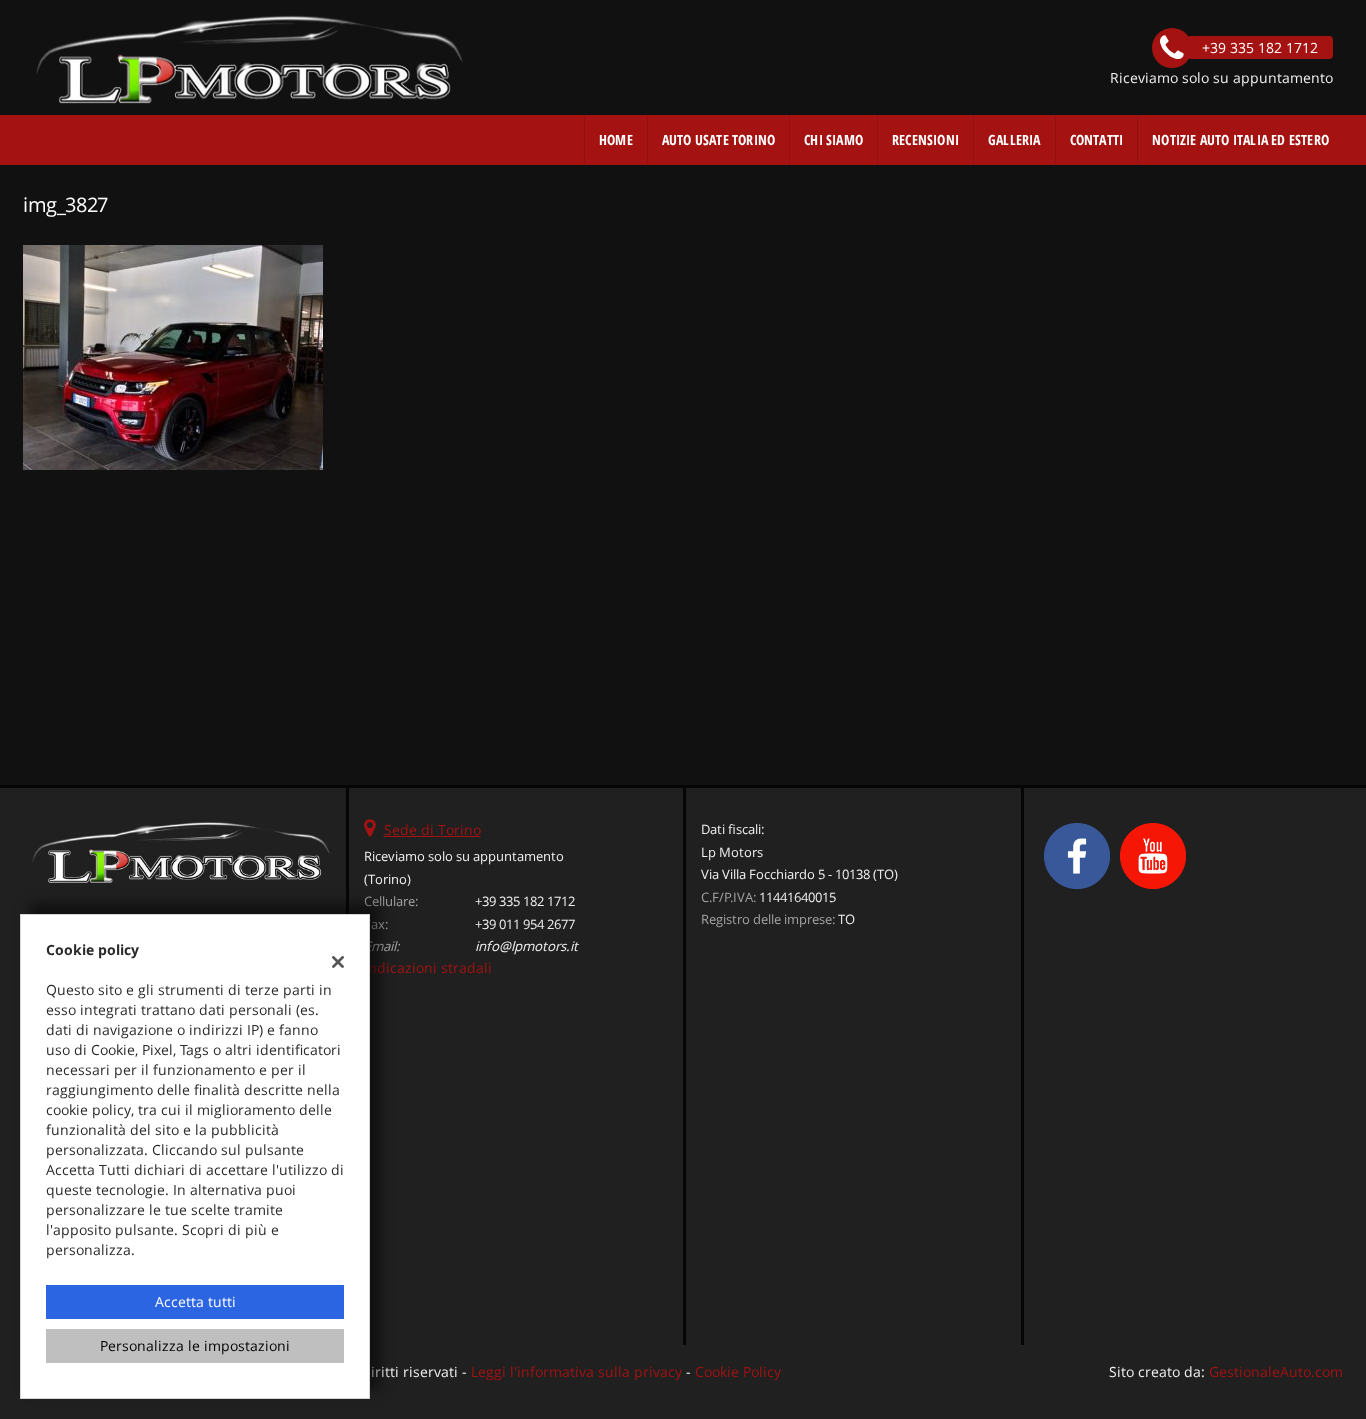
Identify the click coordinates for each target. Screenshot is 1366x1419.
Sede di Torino (432, 829)
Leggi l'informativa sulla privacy (576, 1371)
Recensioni (925, 139)
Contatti (1097, 139)
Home (616, 139)
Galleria (1014, 139)
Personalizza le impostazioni (195, 1345)
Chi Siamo (833, 139)
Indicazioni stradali (428, 967)
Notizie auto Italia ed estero (1240, 139)
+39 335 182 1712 (525, 901)
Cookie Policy (738, 1371)
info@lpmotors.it (526, 946)
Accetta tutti (195, 1301)
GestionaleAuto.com (1276, 1371)
